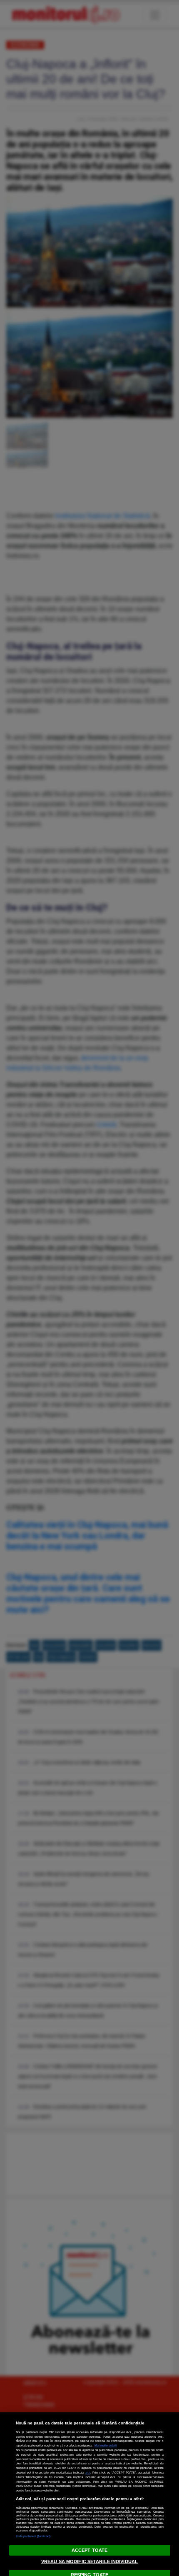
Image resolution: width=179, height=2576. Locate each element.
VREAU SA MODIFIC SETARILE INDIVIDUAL (89, 2561)
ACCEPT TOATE (89, 2550)
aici (88, 2473)
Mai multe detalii (106, 2445)
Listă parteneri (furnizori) (33, 2536)
